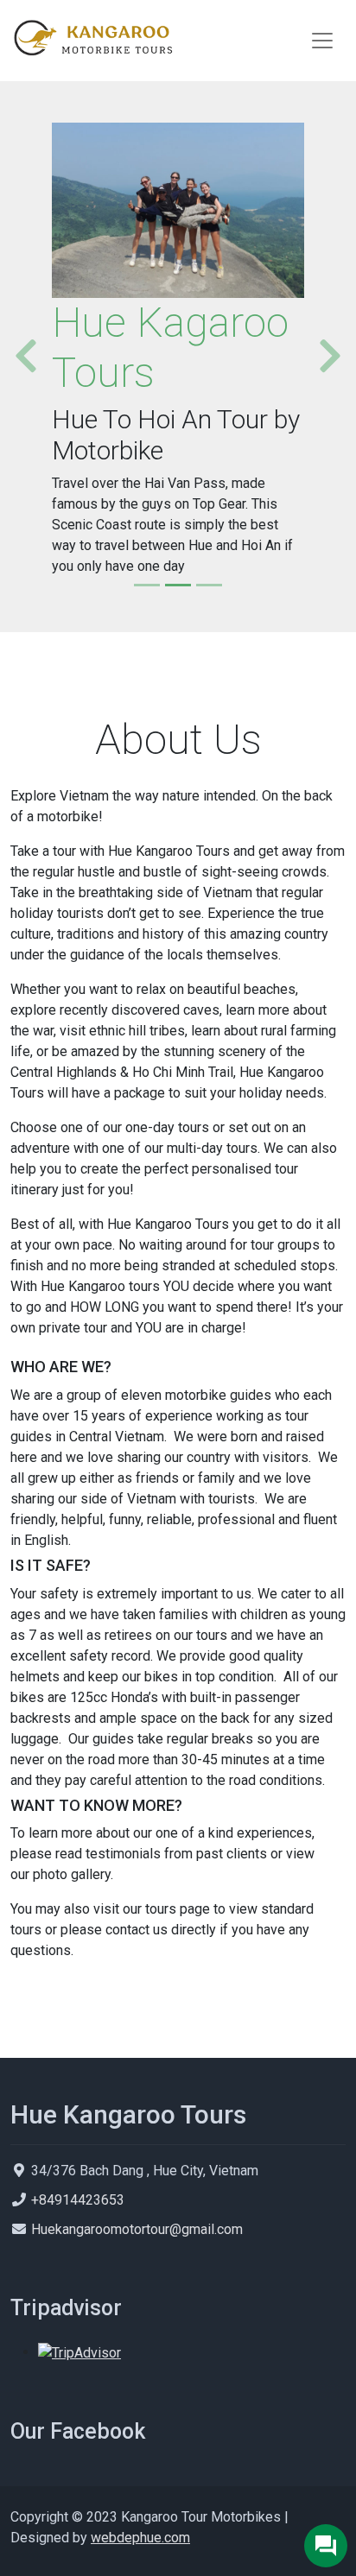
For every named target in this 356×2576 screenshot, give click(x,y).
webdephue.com (140, 2538)
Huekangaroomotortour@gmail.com (137, 2229)
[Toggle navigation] (322, 41)
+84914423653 (78, 2200)
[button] (19, 357)
